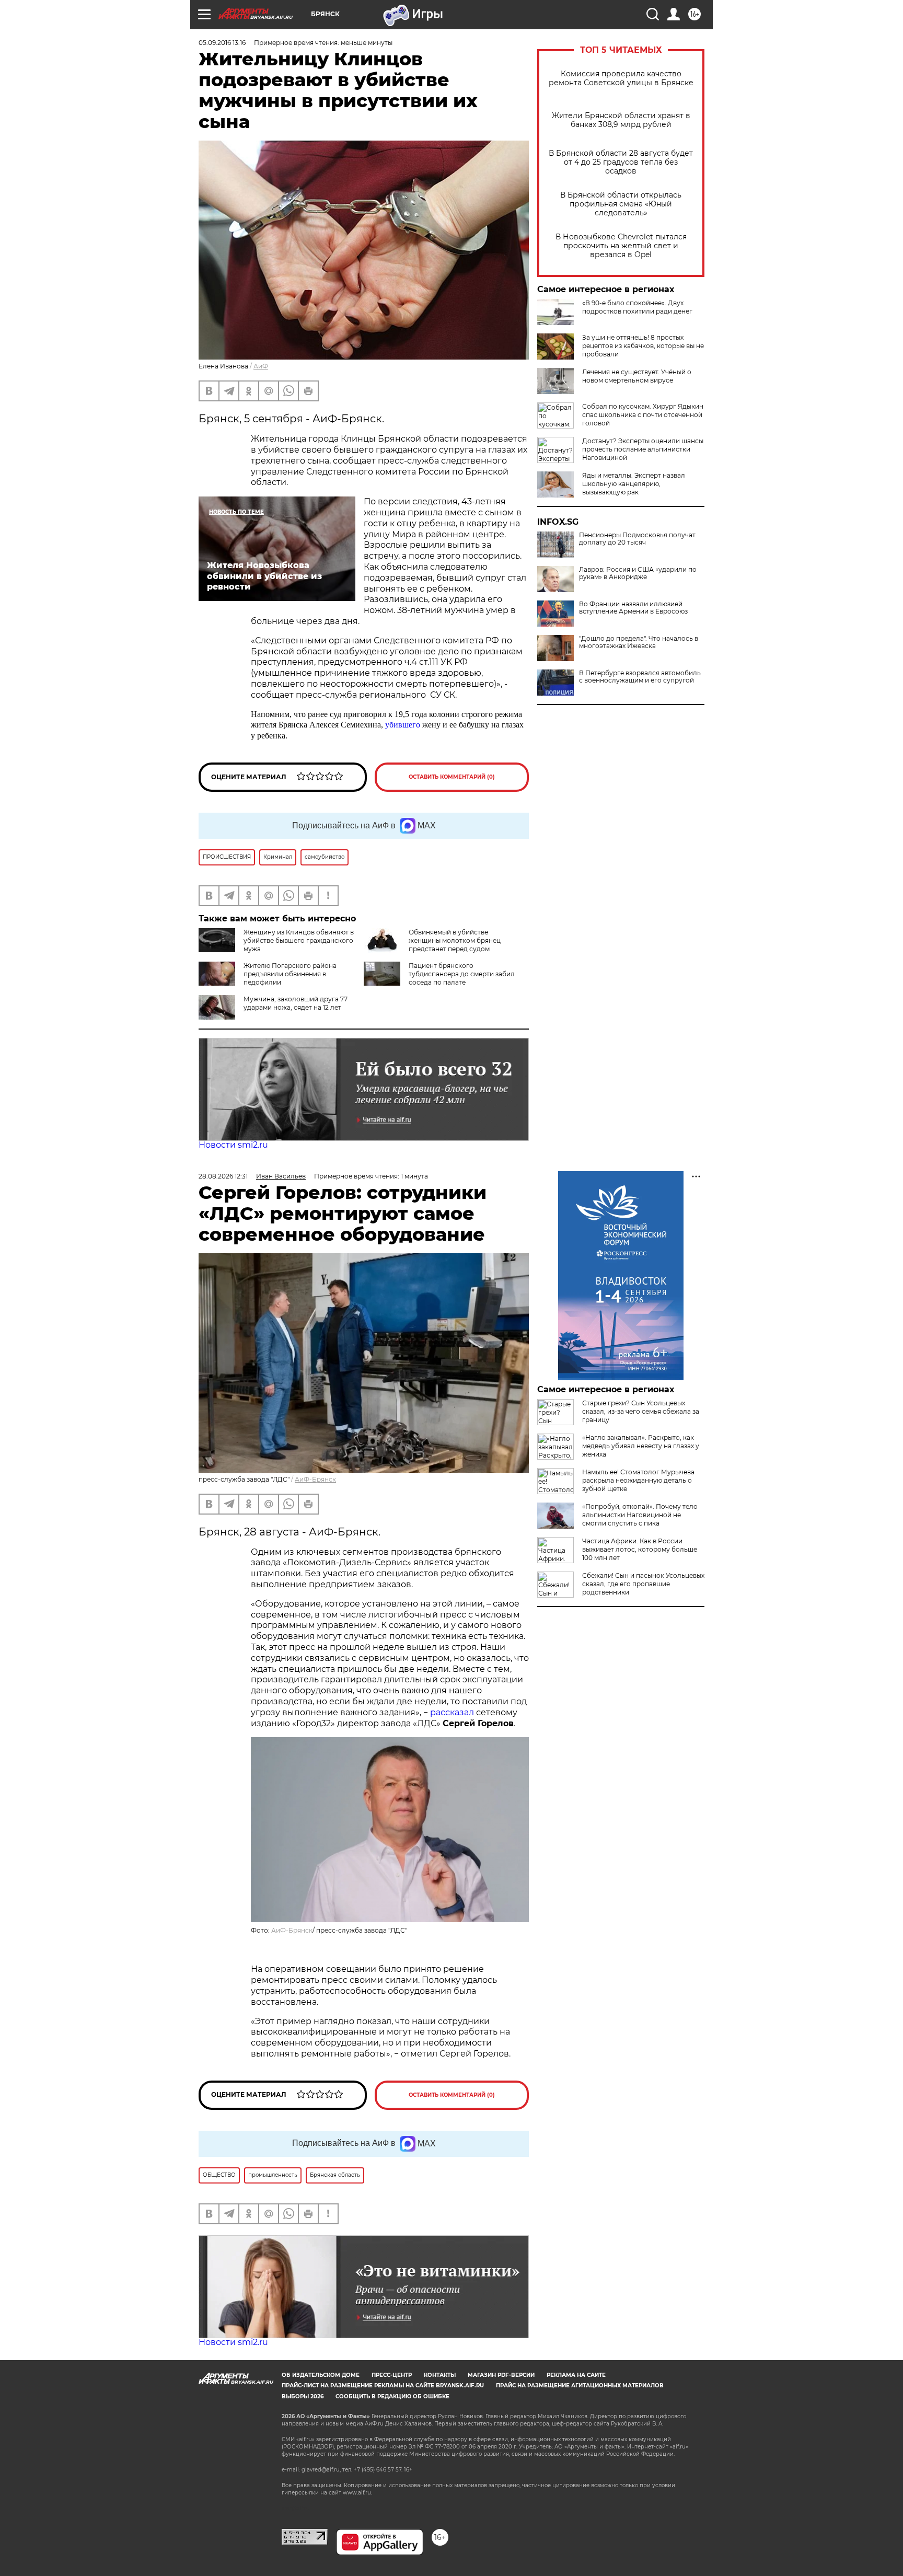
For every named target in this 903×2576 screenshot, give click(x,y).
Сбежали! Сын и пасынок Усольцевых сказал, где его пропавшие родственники (643, 1584)
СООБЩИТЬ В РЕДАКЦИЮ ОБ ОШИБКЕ (392, 2396)
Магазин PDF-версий (501, 2375)
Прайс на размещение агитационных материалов (580, 2386)
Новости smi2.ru (233, 1145)
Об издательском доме (321, 2375)
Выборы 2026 (303, 2396)
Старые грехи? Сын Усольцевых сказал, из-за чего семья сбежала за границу (641, 1411)
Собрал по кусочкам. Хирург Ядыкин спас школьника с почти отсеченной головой (643, 415)
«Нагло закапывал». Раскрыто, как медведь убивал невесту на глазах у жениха (641, 1446)
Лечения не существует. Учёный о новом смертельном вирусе (637, 376)
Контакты (440, 2375)
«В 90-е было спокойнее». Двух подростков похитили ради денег (637, 307)
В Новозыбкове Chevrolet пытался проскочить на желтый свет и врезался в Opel (621, 246)
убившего (403, 725)
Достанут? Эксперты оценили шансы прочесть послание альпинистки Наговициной (643, 449)
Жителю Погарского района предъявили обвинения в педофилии (290, 974)
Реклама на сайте (576, 2375)
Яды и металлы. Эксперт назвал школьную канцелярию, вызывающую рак (634, 484)
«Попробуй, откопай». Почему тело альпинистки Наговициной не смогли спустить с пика (640, 1515)
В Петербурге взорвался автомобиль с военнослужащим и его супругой (640, 677)
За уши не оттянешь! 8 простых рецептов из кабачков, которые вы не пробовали (643, 346)
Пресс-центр (392, 2375)
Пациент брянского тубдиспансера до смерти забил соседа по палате (462, 974)
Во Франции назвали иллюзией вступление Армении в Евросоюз (633, 608)
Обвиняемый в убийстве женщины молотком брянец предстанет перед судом (455, 940)
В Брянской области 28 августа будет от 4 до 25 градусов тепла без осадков (621, 162)
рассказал (452, 1712)
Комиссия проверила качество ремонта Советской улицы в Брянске (621, 78)
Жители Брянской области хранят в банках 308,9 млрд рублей (621, 120)
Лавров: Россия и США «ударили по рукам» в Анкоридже (638, 573)
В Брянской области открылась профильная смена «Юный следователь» (621, 204)
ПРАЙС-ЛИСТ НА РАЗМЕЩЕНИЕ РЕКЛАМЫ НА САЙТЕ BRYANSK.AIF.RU (383, 2386)
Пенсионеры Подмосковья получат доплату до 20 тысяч (637, 539)
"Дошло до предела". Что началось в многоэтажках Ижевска (639, 642)
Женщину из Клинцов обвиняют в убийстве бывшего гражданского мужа (299, 940)
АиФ (261, 366)
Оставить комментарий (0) (452, 777)
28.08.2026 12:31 (223, 1176)
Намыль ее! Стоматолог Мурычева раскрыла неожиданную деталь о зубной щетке (638, 1480)
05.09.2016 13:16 (222, 43)
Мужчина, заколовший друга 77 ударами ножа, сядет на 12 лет (296, 1003)
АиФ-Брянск (315, 1479)
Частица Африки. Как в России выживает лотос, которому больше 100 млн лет (640, 1549)
